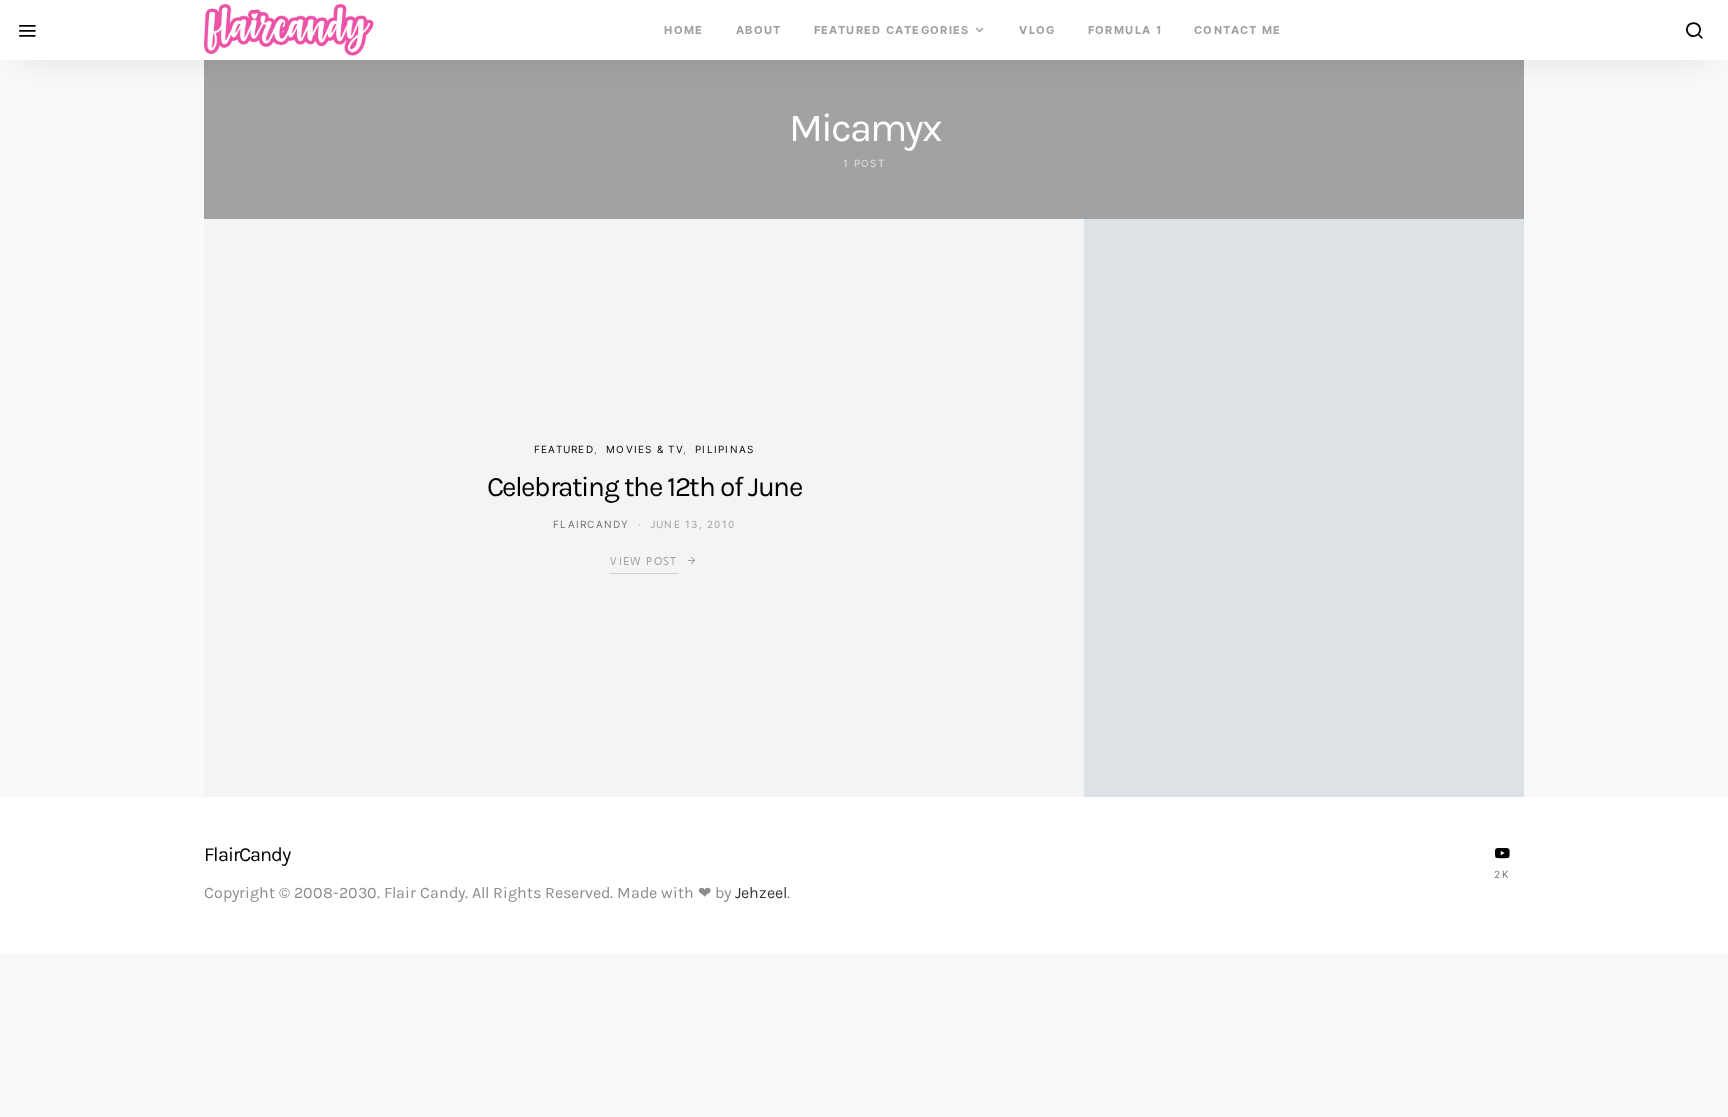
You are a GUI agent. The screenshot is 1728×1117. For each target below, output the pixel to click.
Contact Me (1238, 30)
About (759, 30)
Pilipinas (724, 449)
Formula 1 (1125, 30)
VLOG (1037, 30)
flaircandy (591, 524)
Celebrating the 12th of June (644, 486)
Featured (564, 449)
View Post (643, 561)
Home (684, 30)
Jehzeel (761, 892)
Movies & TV (644, 449)
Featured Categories (892, 30)
